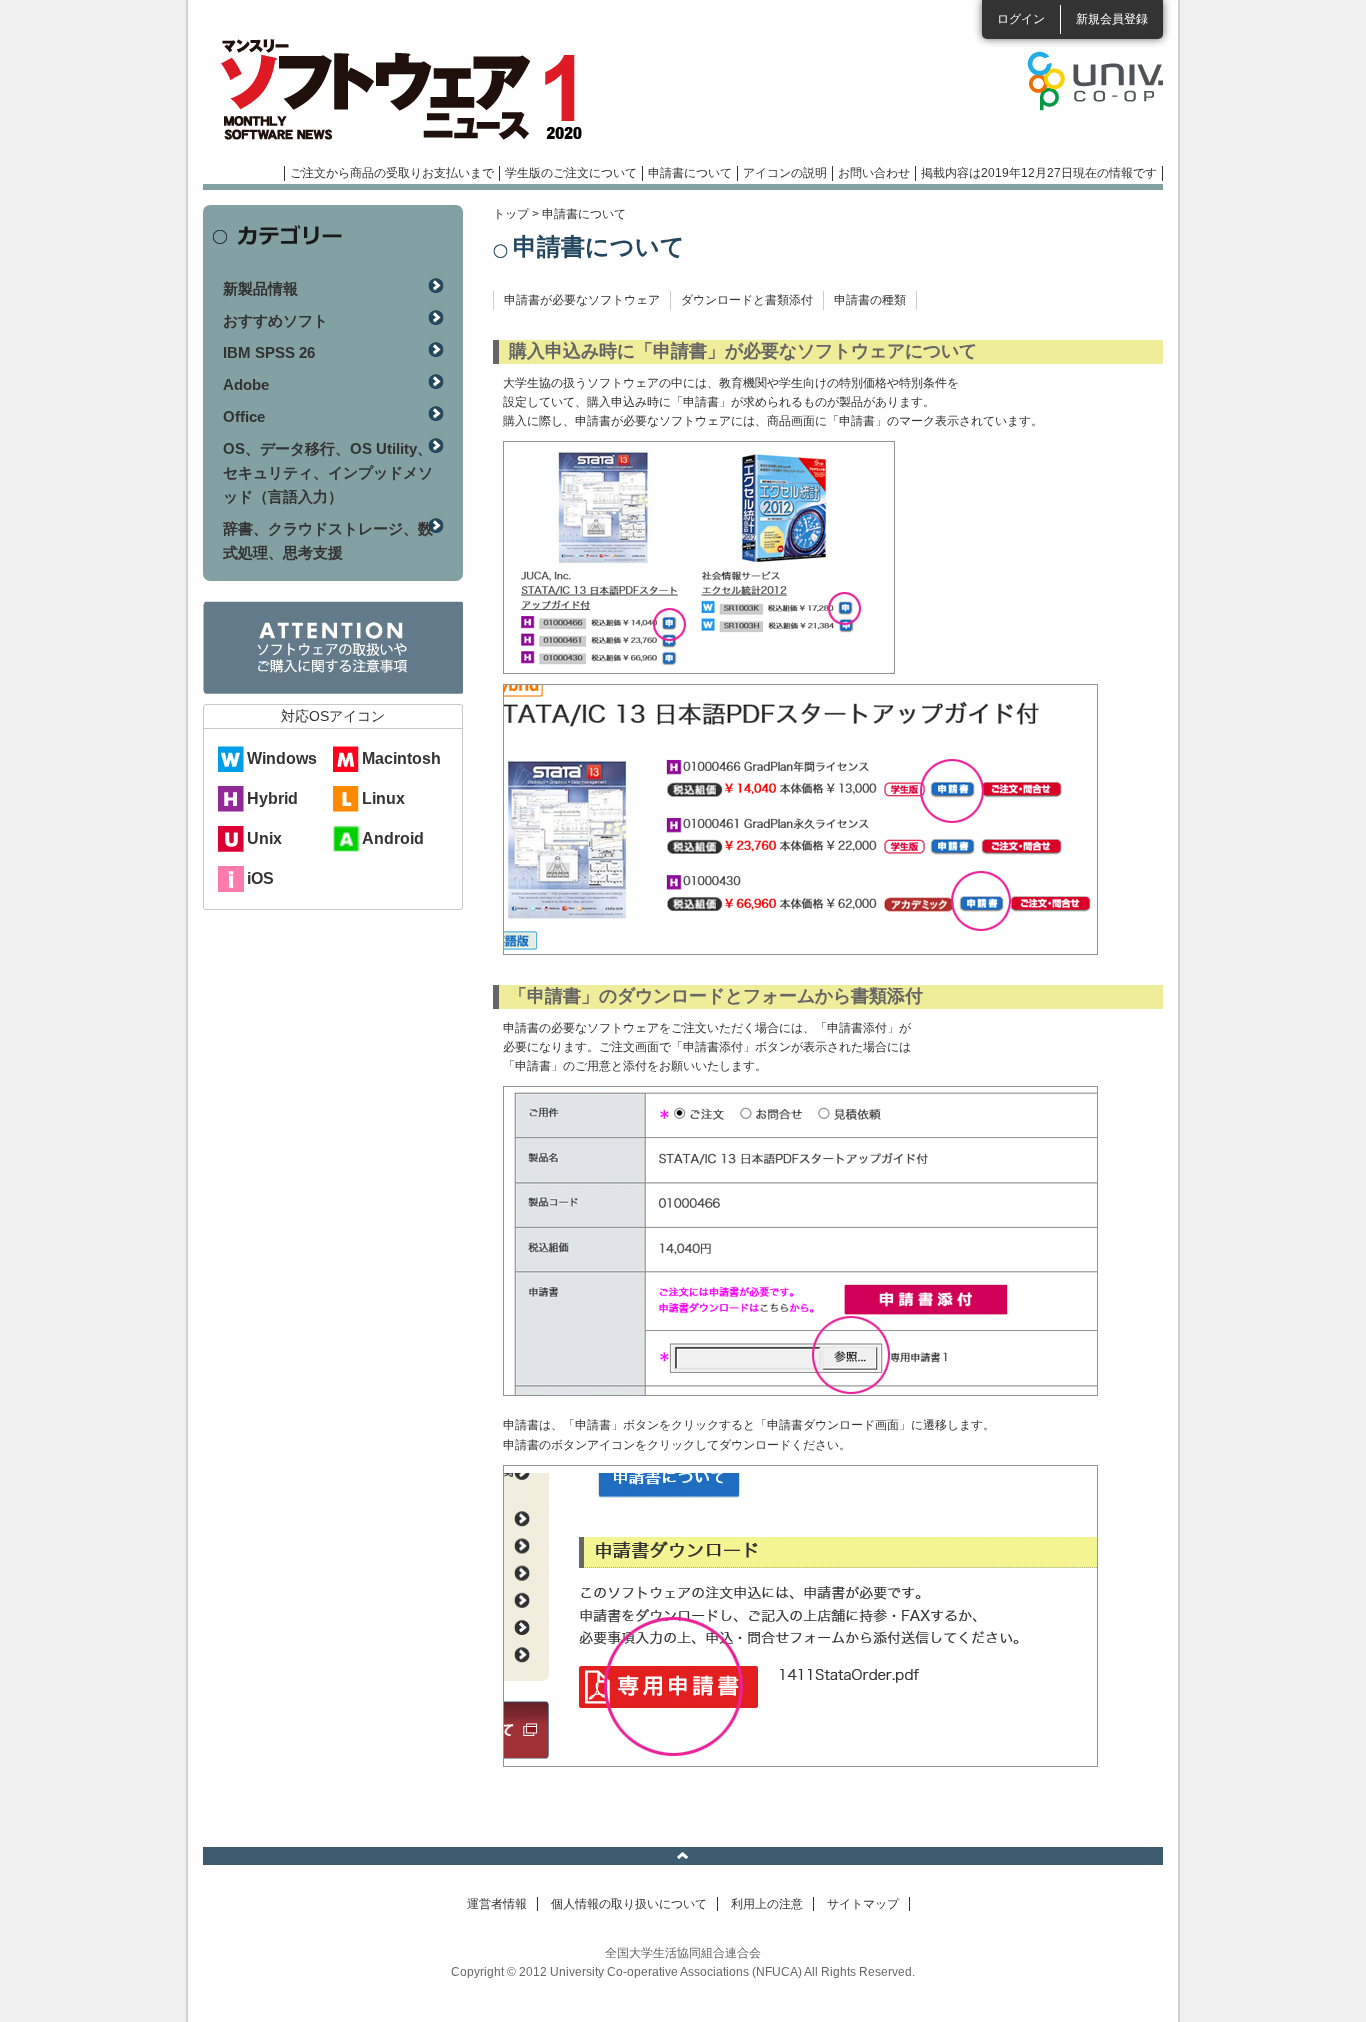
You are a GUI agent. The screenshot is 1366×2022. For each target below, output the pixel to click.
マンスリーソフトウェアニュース (415, 90)
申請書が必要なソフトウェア (582, 300)
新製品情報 (260, 288)
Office (244, 416)
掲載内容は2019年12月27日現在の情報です (1039, 173)
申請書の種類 (870, 300)
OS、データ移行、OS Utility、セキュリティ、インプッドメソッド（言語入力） (328, 472)
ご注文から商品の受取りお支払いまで (392, 173)
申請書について (690, 173)
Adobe (246, 384)
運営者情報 (497, 1904)
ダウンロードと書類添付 (747, 300)
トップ (511, 214)
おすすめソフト (275, 320)
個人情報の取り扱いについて (629, 1904)
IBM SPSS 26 (269, 352)
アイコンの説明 (785, 173)
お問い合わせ (874, 173)
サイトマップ (863, 1904)
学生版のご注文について (571, 173)
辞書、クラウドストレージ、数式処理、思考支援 (328, 540)
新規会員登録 (1112, 19)
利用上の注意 (767, 1904)
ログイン (1021, 19)
